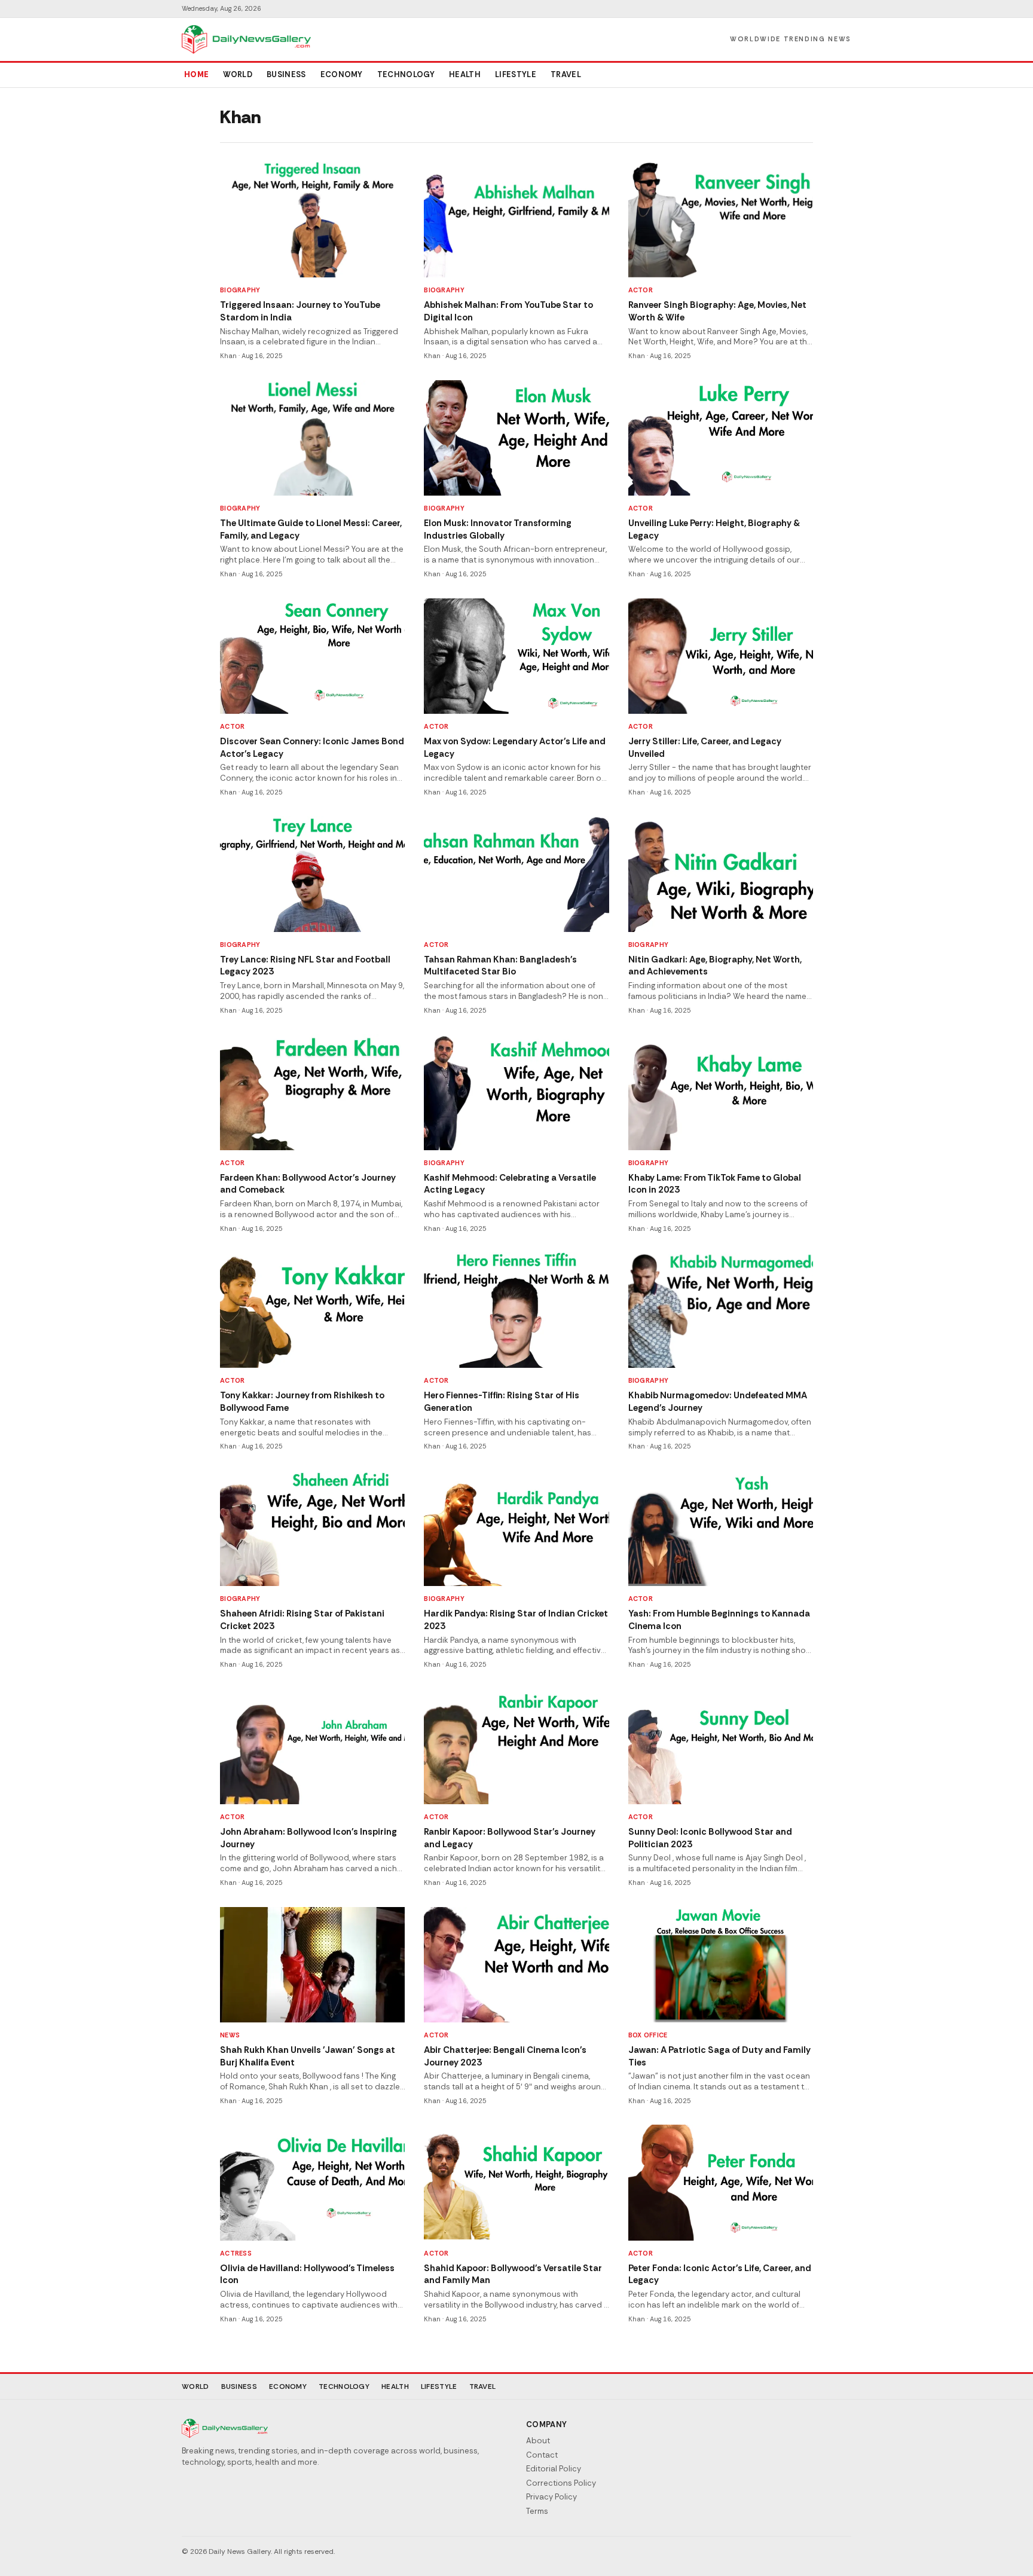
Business (286, 74)
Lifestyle (516, 74)
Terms (537, 2511)
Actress (236, 2253)
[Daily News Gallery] (246, 39)
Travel (566, 74)
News (230, 2035)
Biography (240, 290)
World (238, 74)
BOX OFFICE (648, 2035)
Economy (342, 74)
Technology (406, 74)
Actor (641, 290)
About (538, 2441)
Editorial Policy (554, 2469)
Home (196, 74)
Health (465, 74)
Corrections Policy (561, 2483)
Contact (542, 2455)
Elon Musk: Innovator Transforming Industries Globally (498, 529)
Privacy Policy (551, 2497)
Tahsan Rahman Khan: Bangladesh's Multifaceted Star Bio (500, 966)
